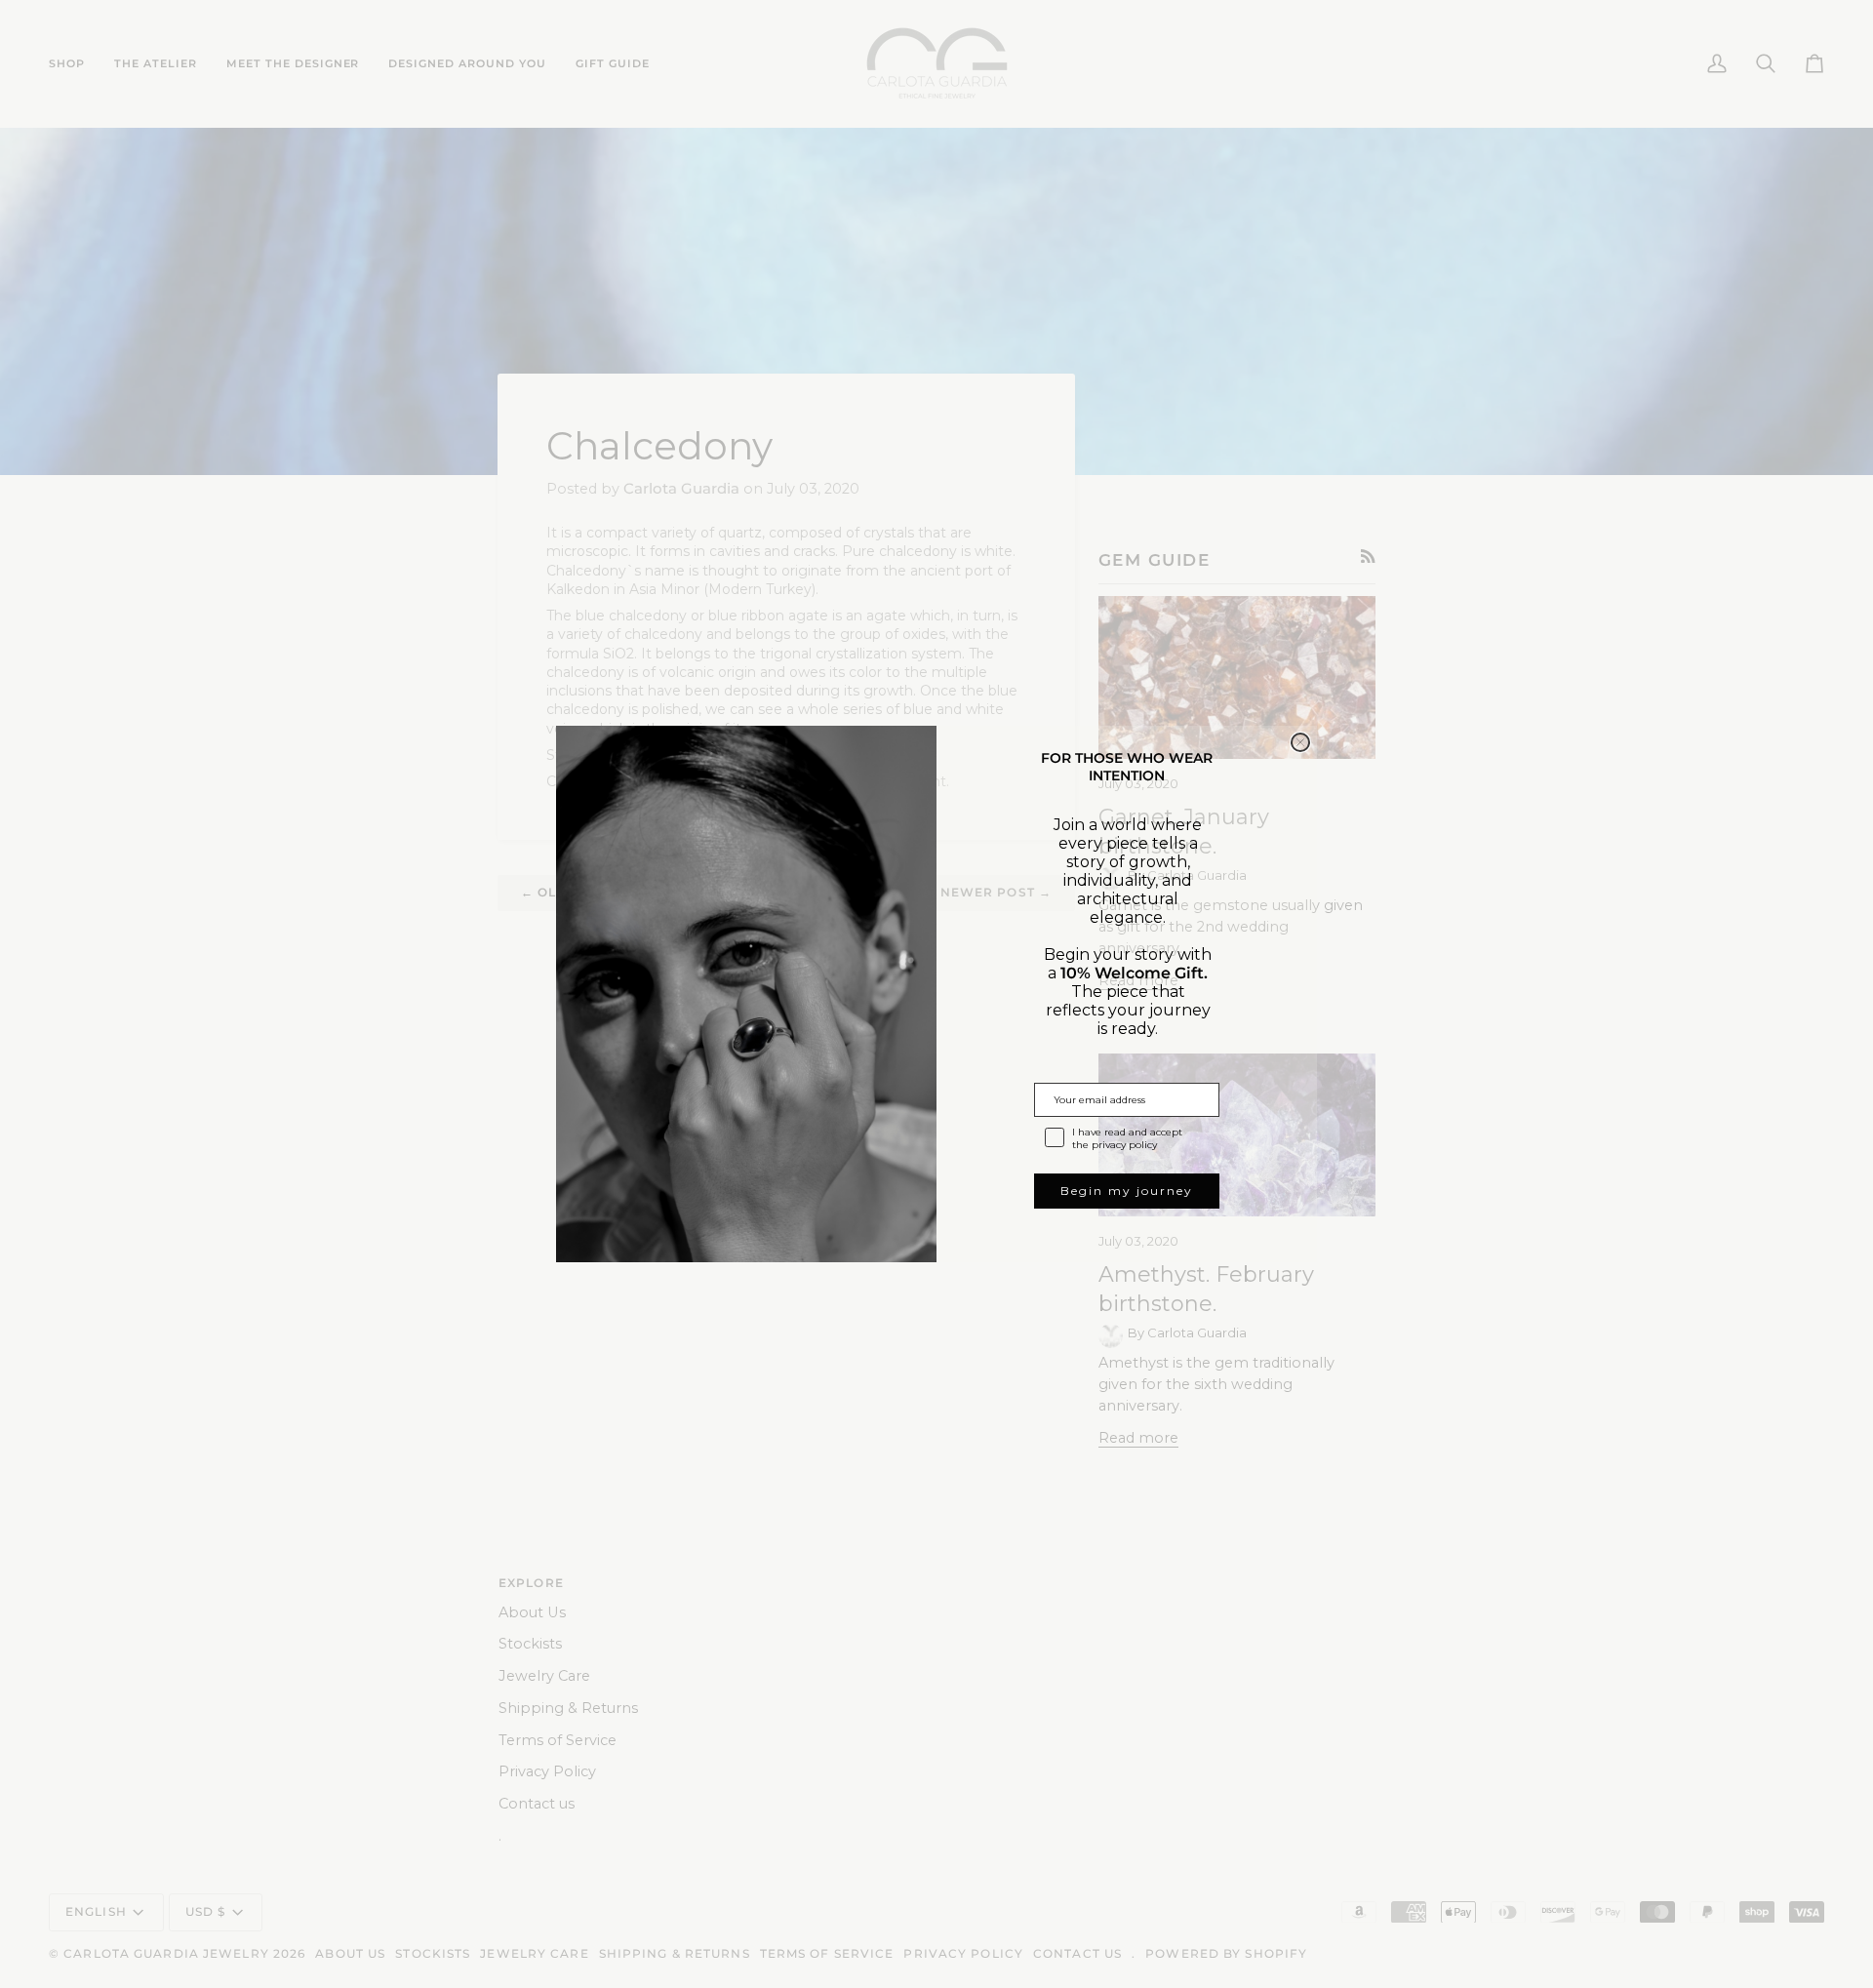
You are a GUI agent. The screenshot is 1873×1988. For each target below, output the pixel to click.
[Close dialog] (1300, 742)
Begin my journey (1127, 1191)
